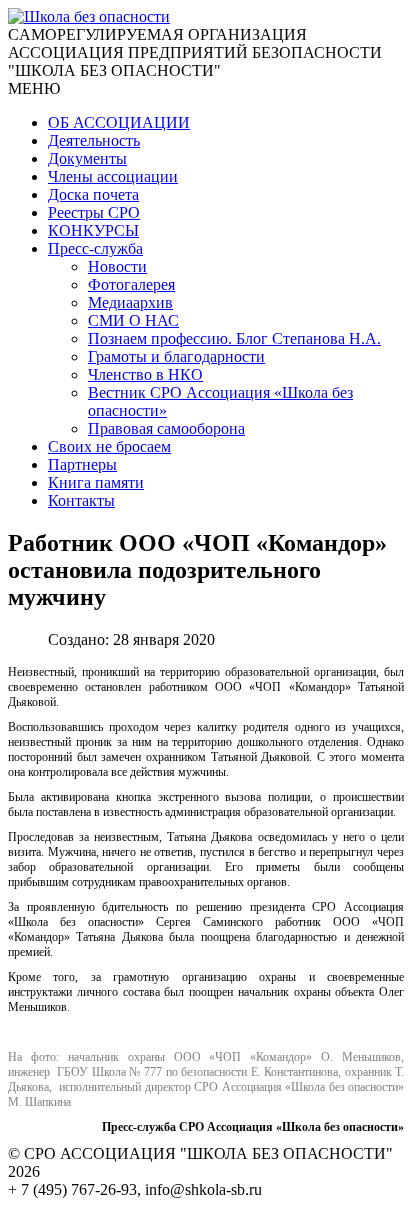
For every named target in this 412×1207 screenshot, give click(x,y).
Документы (87, 158)
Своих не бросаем (109, 446)
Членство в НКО (145, 374)
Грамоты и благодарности (176, 356)
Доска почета (93, 194)
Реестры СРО (94, 212)
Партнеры (82, 464)
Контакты (81, 500)
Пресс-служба (95, 248)
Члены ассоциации (113, 176)
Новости (117, 266)
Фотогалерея (131, 284)
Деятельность (94, 140)
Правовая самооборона (166, 428)
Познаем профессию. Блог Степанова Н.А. (234, 338)
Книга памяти (96, 482)
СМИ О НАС (133, 320)
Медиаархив (130, 302)
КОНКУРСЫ (93, 230)
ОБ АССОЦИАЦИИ (119, 122)
